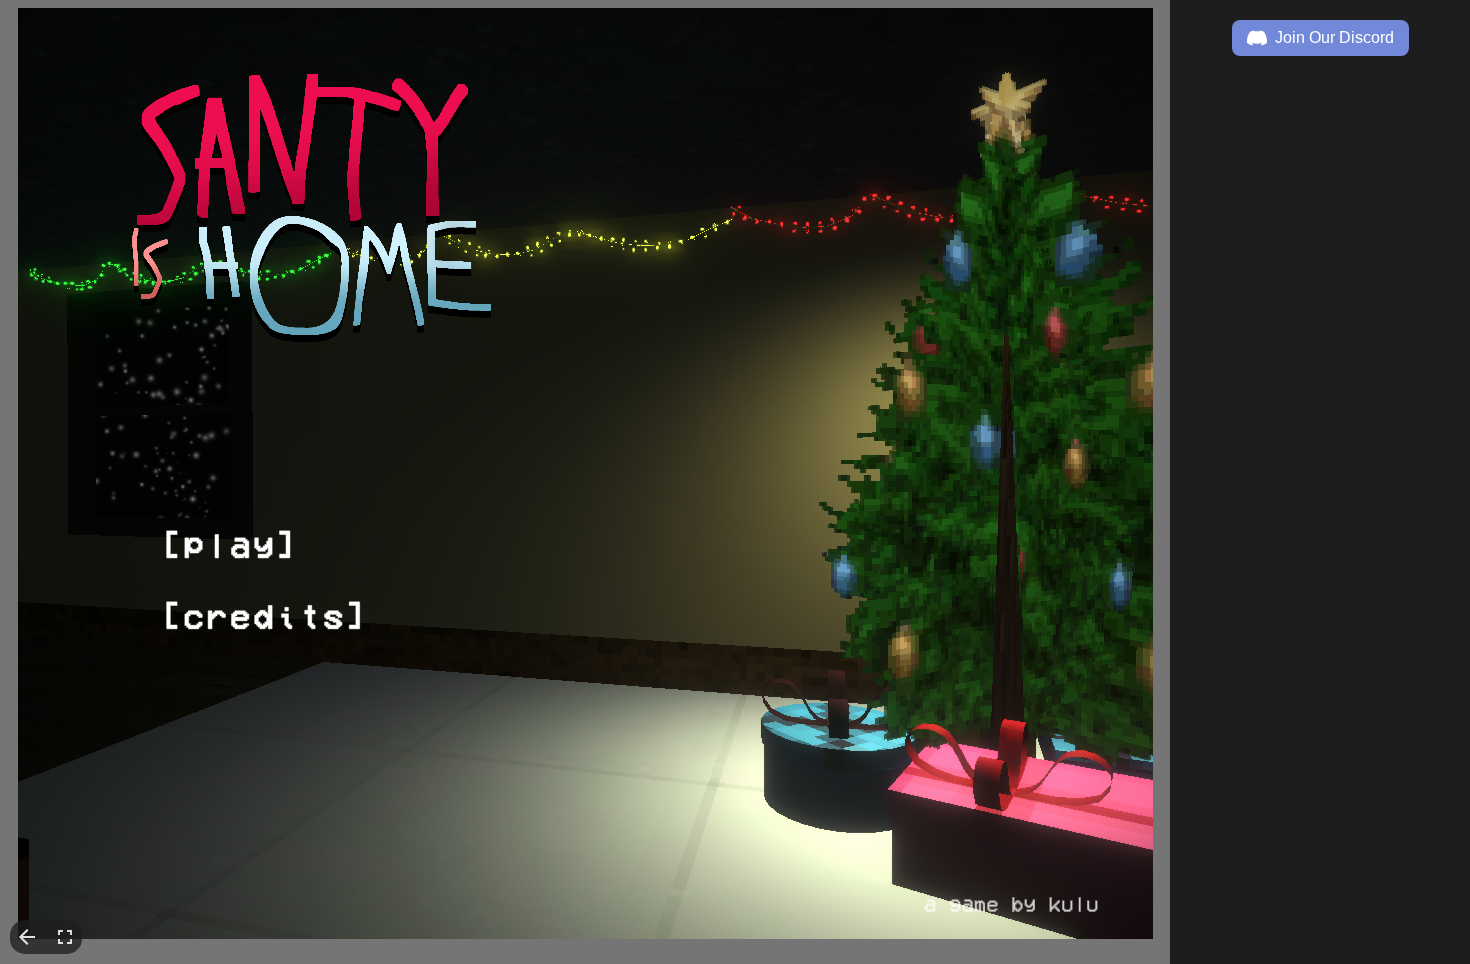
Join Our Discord (1334, 37)
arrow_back (27, 937)
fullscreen (65, 937)
